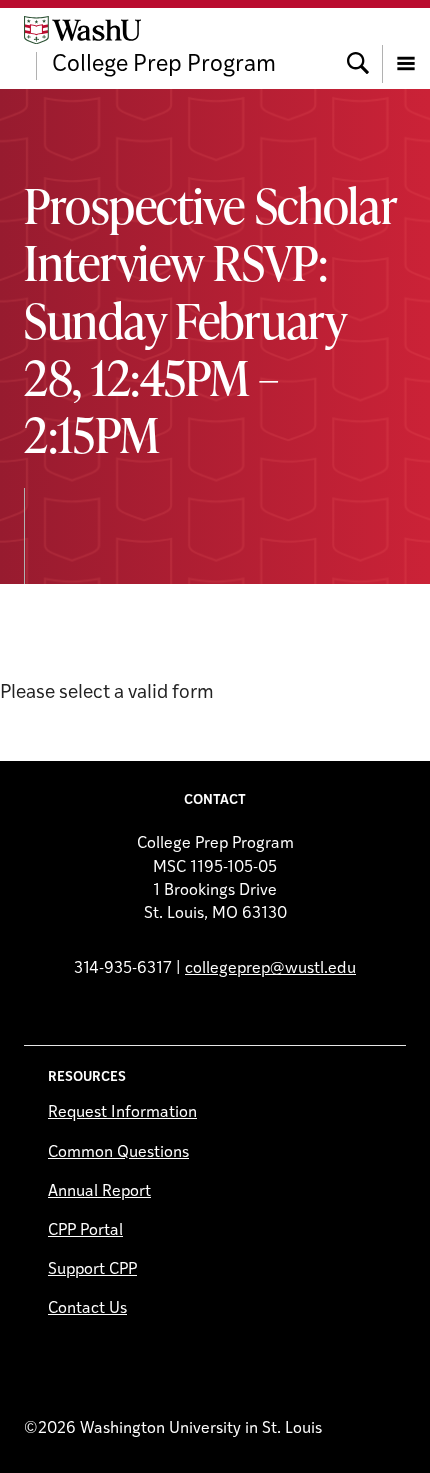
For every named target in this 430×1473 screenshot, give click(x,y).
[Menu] (406, 48)
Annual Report (99, 1192)
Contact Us (87, 1309)
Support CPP (92, 1270)
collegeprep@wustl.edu (270, 969)
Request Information (122, 1113)
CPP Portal (85, 1231)
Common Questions (118, 1153)
